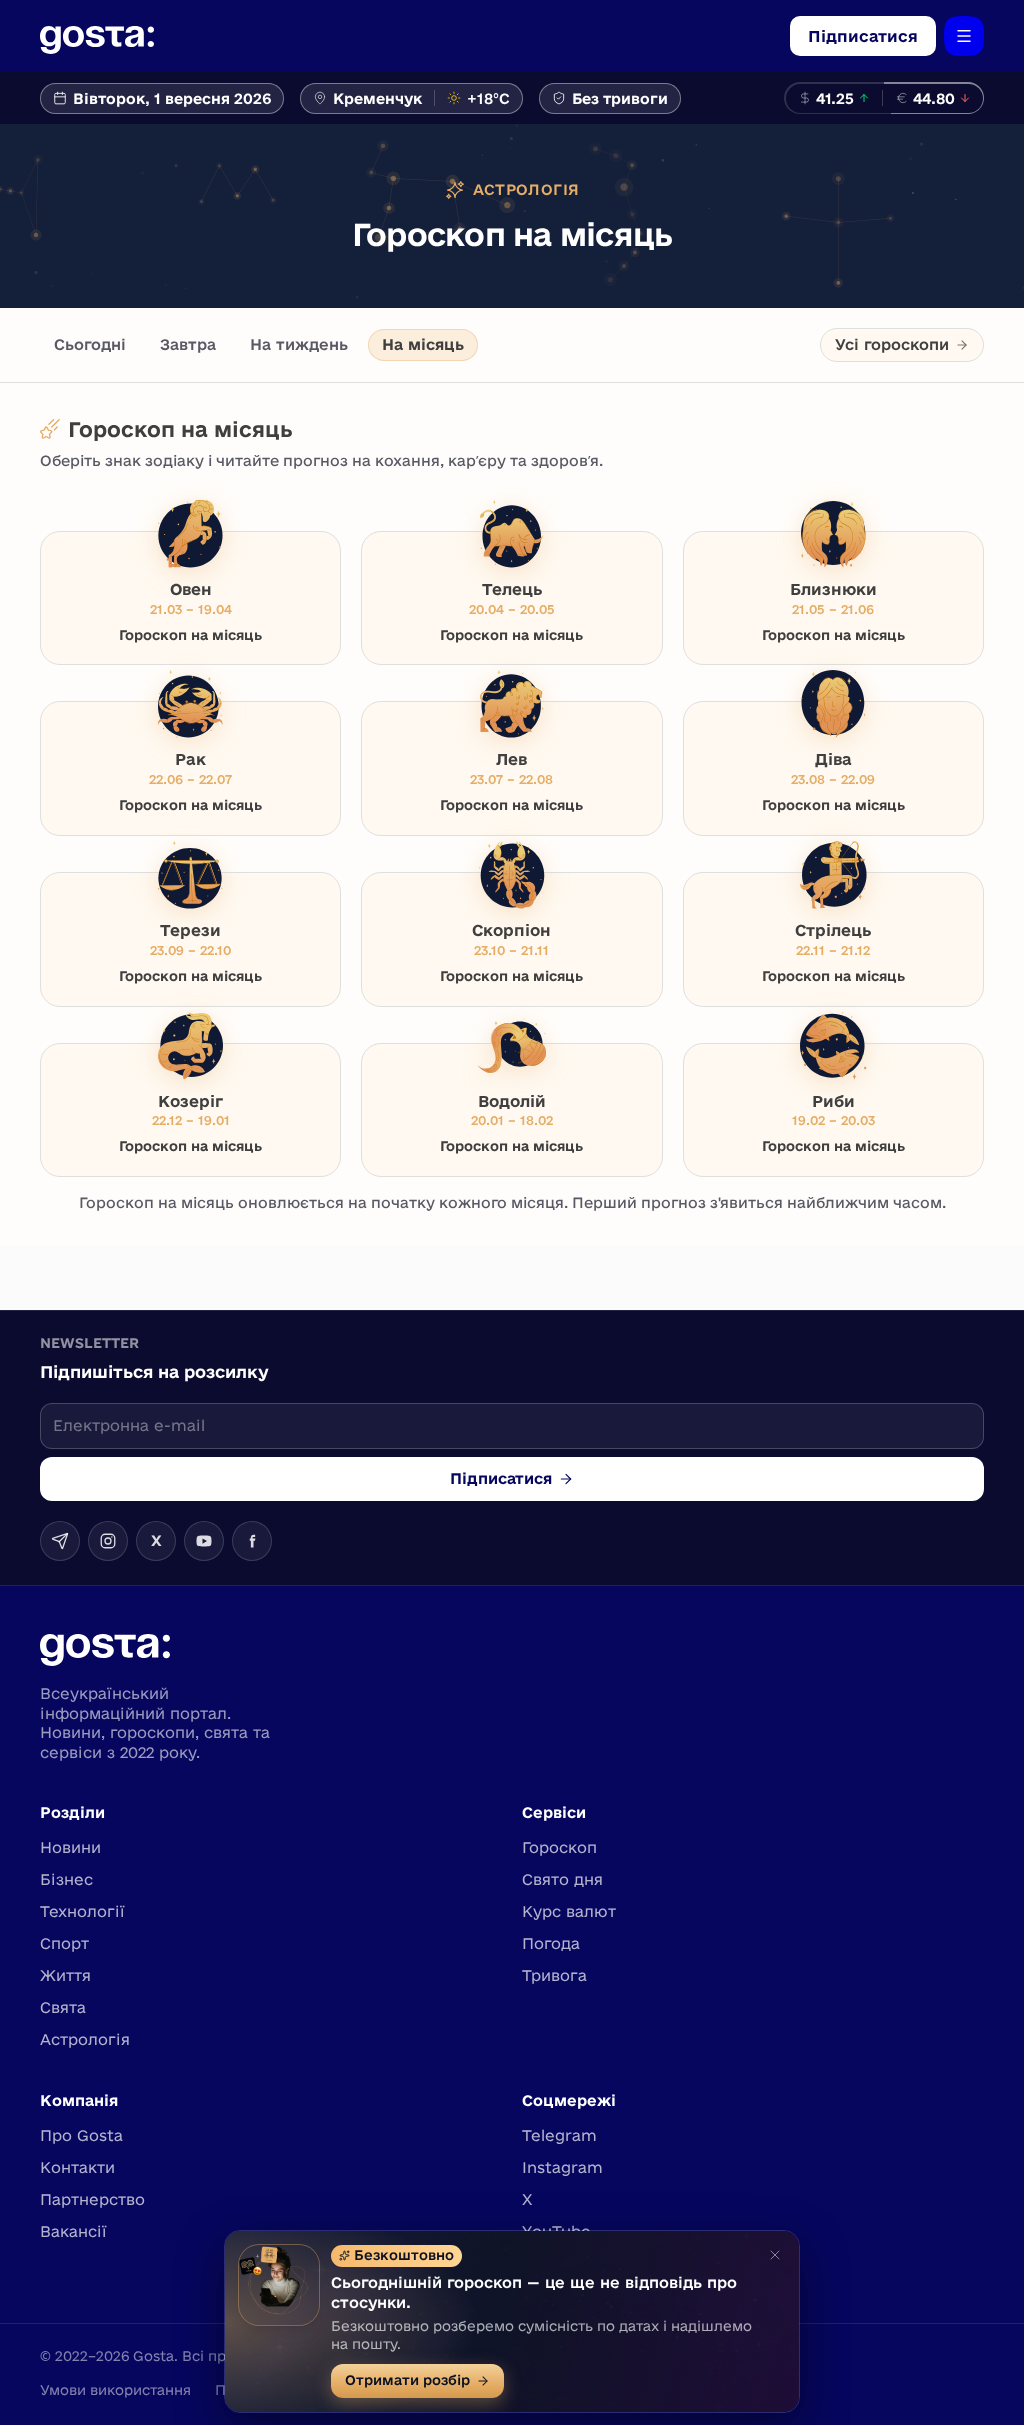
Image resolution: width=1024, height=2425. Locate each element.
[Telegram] (60, 1541)
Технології (82, 1911)
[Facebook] (252, 1541)
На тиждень (299, 344)
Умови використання (115, 2390)
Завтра (188, 344)
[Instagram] (108, 1541)
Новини (70, 1847)
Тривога (554, 1975)
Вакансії (73, 2231)
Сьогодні (90, 344)
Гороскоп (559, 1847)
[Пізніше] (775, 2255)
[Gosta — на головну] (97, 36)
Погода (551, 1943)
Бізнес (66, 1879)
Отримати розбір (407, 2380)
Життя (65, 1975)
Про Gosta (81, 2135)
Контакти (77, 2167)
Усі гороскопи (892, 344)
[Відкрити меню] (964, 36)
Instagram (562, 2167)
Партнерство (92, 2199)
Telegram (559, 2135)
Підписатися (863, 36)
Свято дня (562, 1879)
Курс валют (569, 1911)
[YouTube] (204, 1541)
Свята (63, 2007)
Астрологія (85, 2039)
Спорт (64, 1943)
